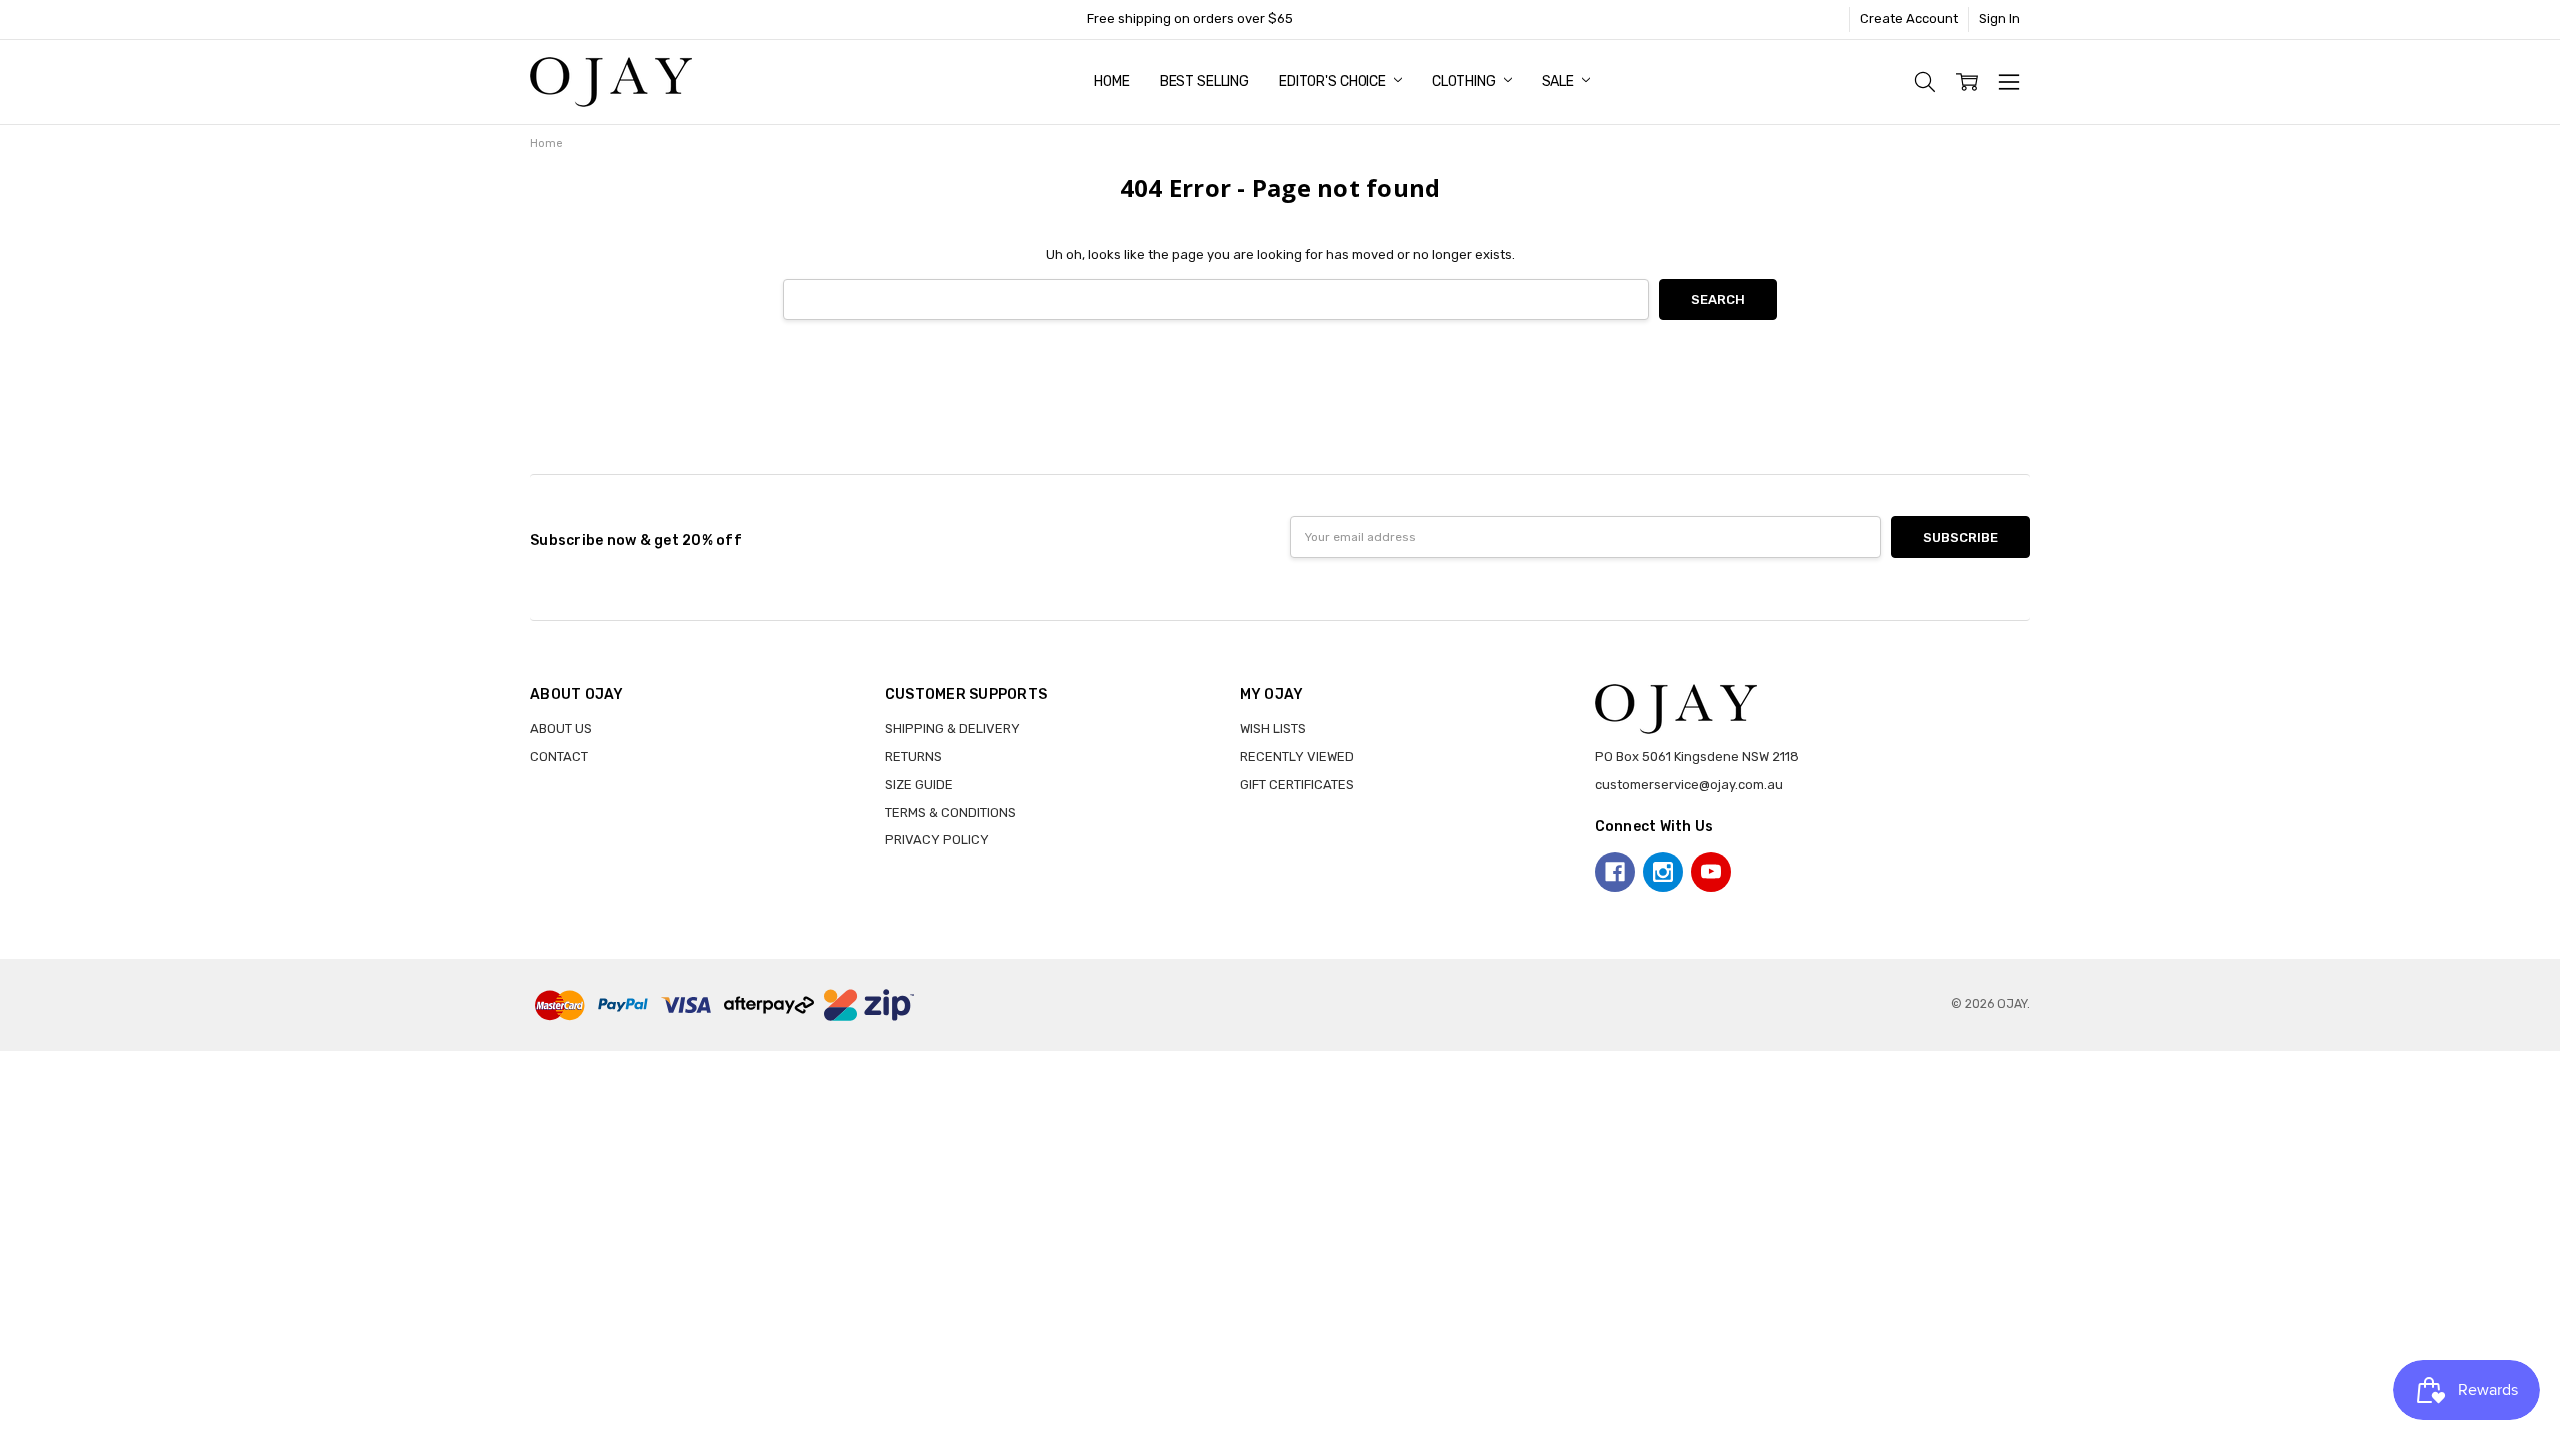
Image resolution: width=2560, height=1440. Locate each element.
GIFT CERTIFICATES (1297, 784)
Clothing (1465, 81)
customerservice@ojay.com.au (1689, 784)
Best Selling (1204, 81)
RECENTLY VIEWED (1297, 756)
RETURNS (913, 756)
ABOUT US (561, 728)
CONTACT (559, 756)
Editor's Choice (1334, 81)
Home (1111, 81)
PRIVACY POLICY (937, 839)
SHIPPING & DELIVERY (952, 728)
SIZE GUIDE (919, 784)
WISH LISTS (1273, 728)
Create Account (1909, 18)
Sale (1559, 81)
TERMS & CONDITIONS (950, 812)
